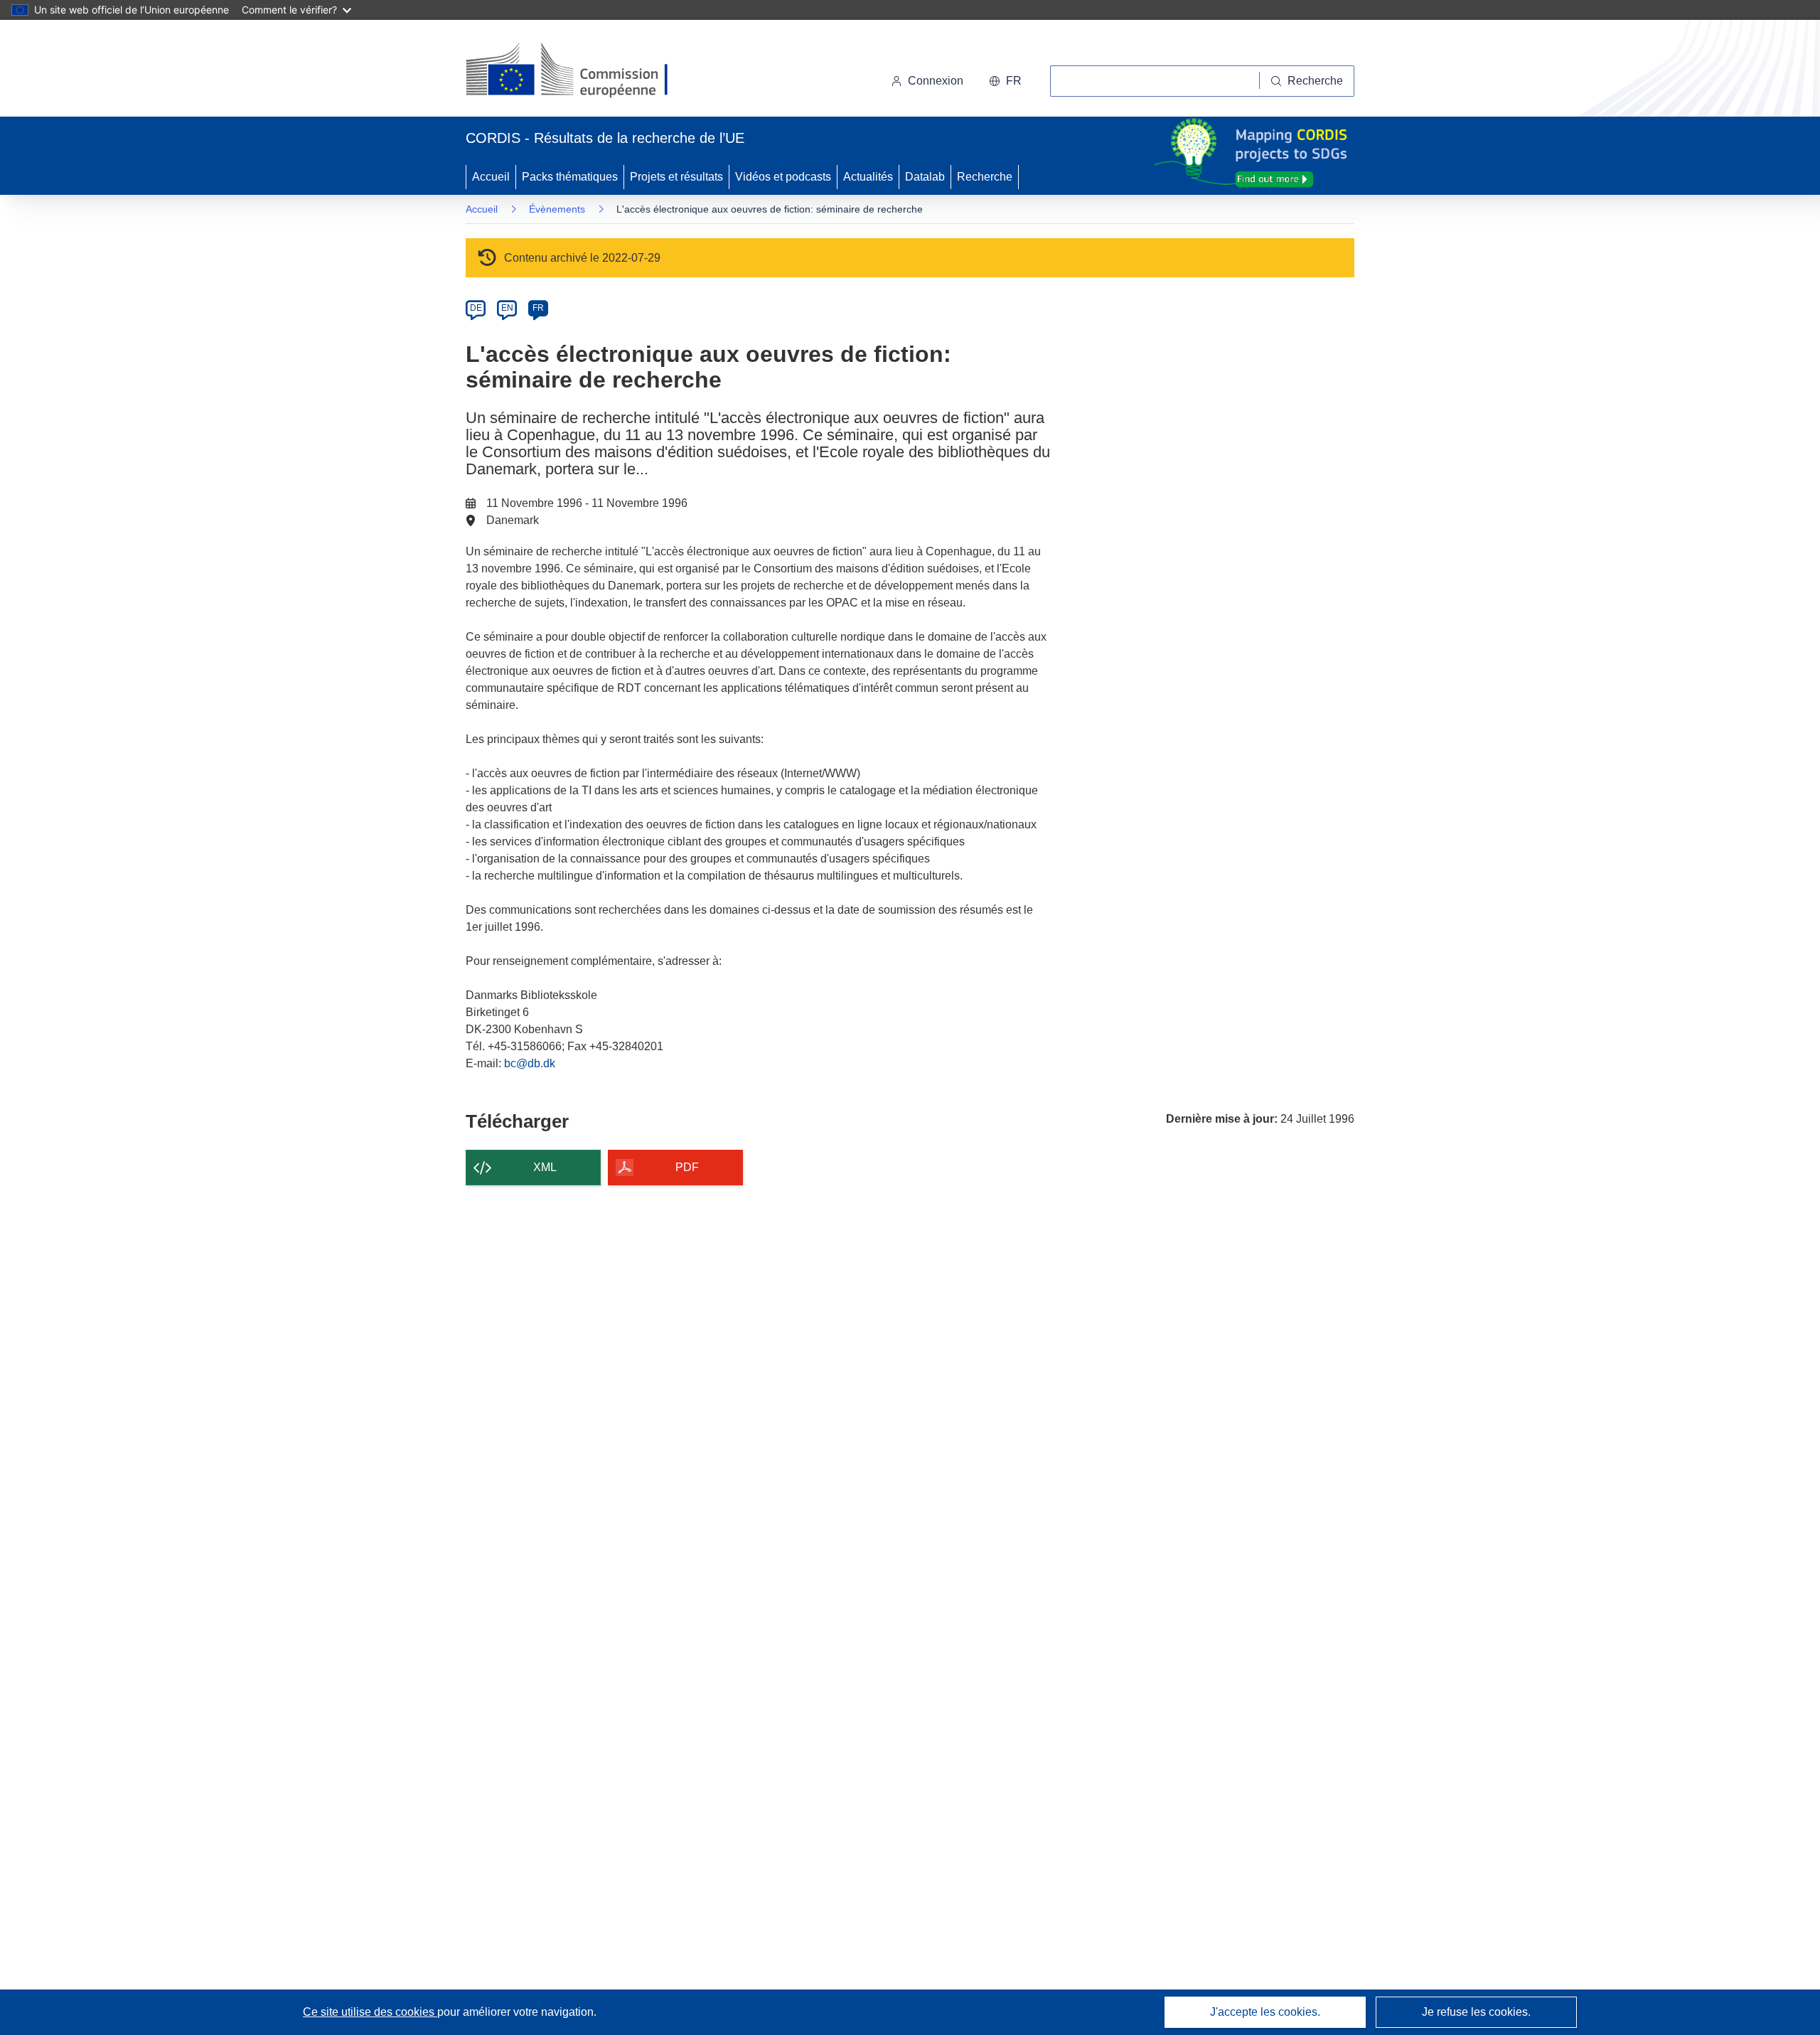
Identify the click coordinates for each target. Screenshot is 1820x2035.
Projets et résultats (676, 177)
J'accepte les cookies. (1265, 2012)
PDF (687, 1167)
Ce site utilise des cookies (370, 2012)
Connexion (936, 81)
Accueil (491, 177)
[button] (1005, 81)
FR (538, 308)
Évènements (557, 209)
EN (507, 308)
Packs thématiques (570, 177)
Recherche (985, 177)
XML (545, 1167)
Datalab (925, 177)
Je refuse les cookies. (1476, 2012)
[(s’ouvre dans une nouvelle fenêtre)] (580, 71)
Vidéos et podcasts (783, 177)
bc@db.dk (530, 1063)
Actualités (868, 177)
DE (476, 308)
